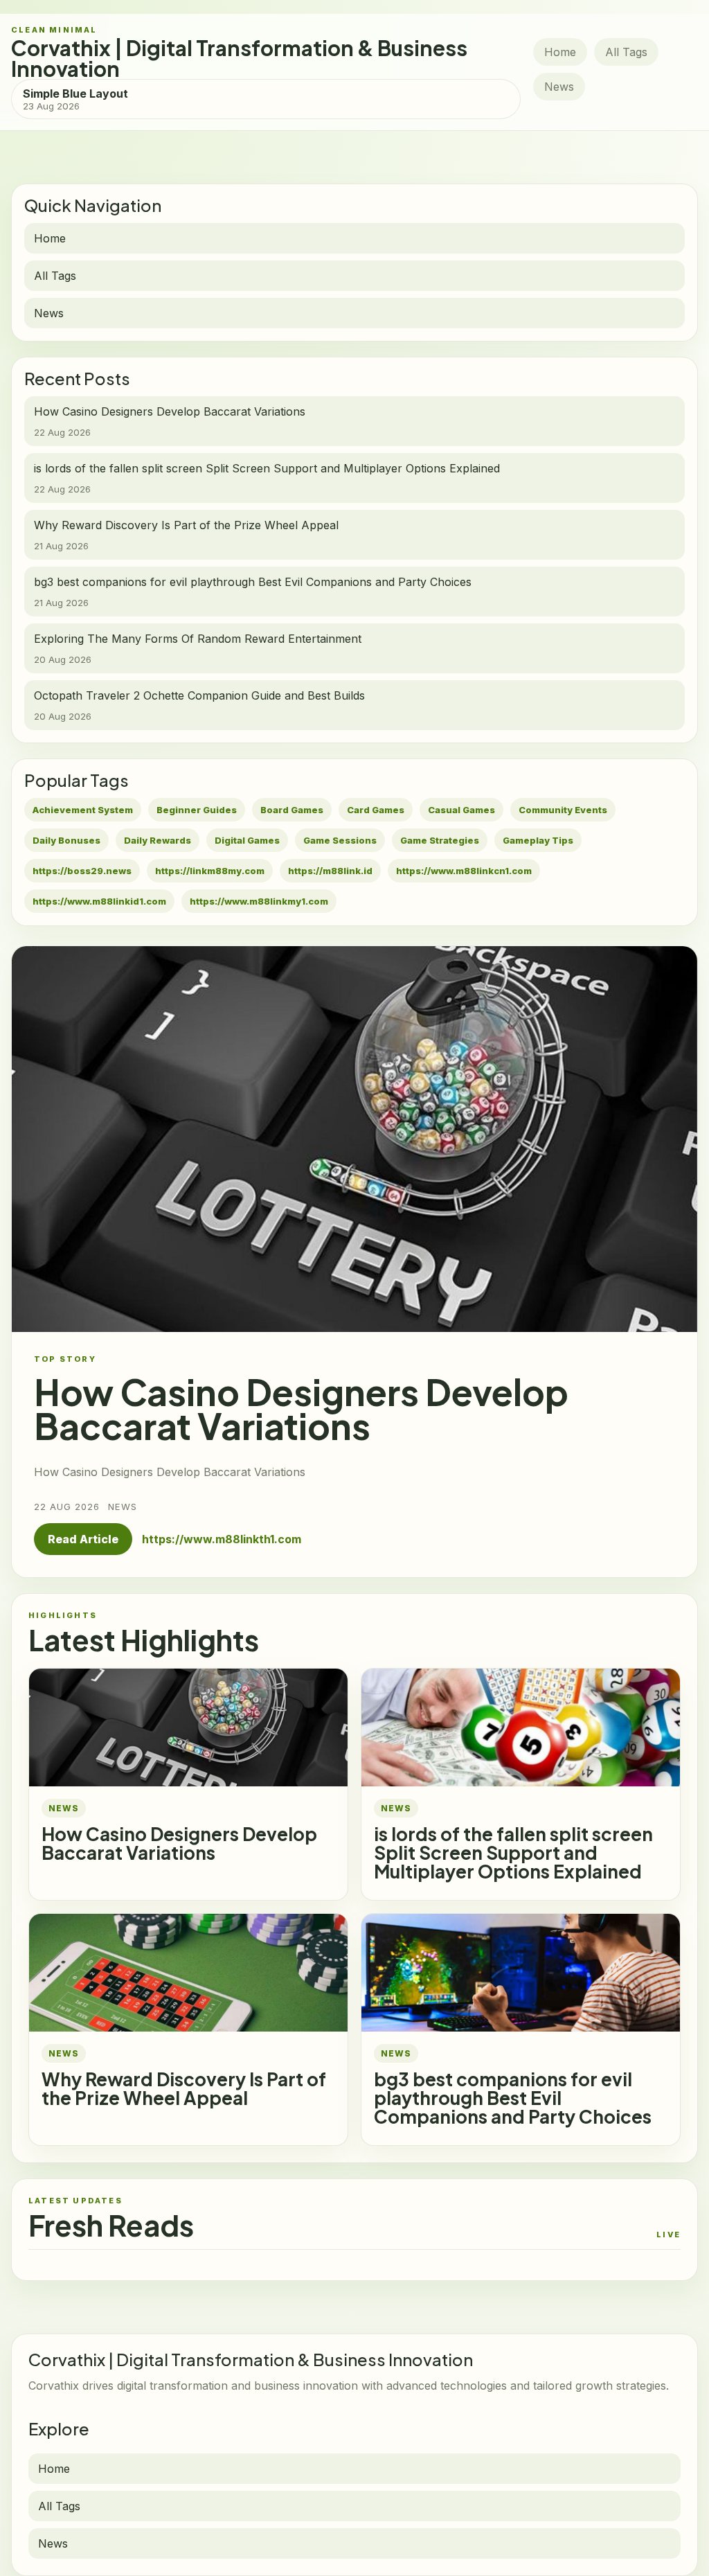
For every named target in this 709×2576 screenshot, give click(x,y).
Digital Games (247, 840)
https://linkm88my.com (210, 871)
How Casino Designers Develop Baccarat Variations (179, 1843)
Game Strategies (440, 840)
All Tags (626, 52)
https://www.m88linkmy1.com (259, 901)
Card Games (376, 810)
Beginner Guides (197, 810)
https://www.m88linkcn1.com (464, 871)
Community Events (563, 810)
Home (560, 52)
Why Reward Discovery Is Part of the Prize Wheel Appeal (184, 2088)
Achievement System (83, 810)
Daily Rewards (158, 840)
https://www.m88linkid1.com (99, 901)
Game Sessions (340, 840)
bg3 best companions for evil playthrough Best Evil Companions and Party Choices (513, 2098)
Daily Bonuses (66, 840)
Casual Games (461, 810)
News (559, 87)
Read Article (83, 1539)
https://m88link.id (330, 871)
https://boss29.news (82, 871)
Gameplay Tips (538, 840)
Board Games (292, 810)
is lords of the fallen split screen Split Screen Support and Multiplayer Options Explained (513, 1853)
